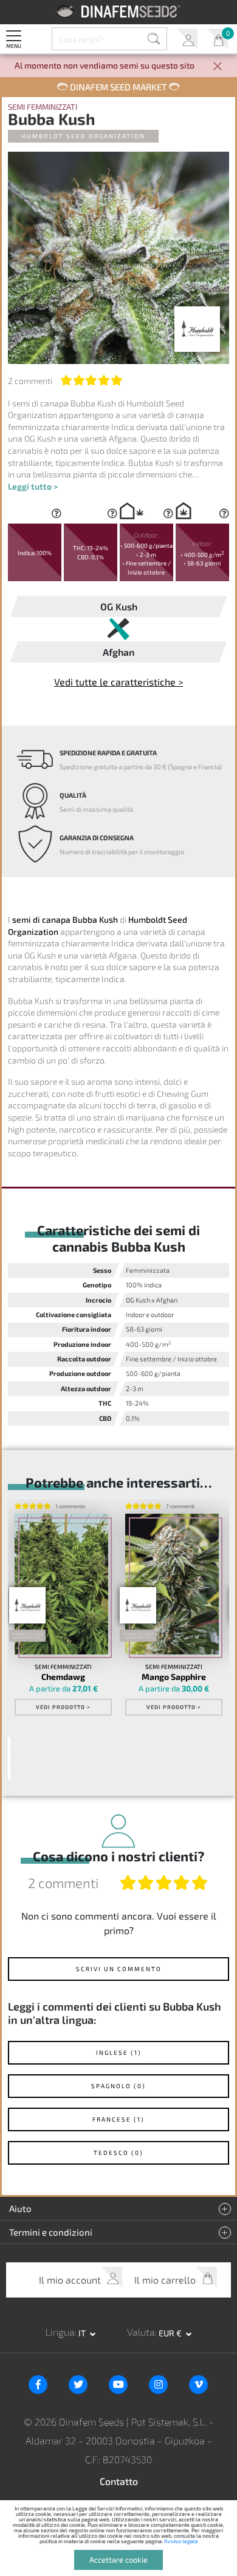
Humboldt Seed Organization (83, 136)
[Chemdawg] (62, 1584)
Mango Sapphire (174, 1677)
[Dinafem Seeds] (119, 11)
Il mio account (187, 39)
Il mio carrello (217, 39)
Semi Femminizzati (43, 107)
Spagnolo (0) (118, 2086)
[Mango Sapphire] (172, 1584)
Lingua (60, 2332)
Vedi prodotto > (63, 1707)
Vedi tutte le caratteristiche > (118, 682)
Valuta (141, 2332)
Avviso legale (181, 2541)
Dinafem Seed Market (118, 87)
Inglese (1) (119, 2052)
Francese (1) (118, 2119)
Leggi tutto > (33, 486)
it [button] (83, 2333)
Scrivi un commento (119, 1969)
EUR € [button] (171, 2333)
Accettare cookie (118, 2560)
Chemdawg (63, 1677)
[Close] (218, 67)
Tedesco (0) (118, 2153)
